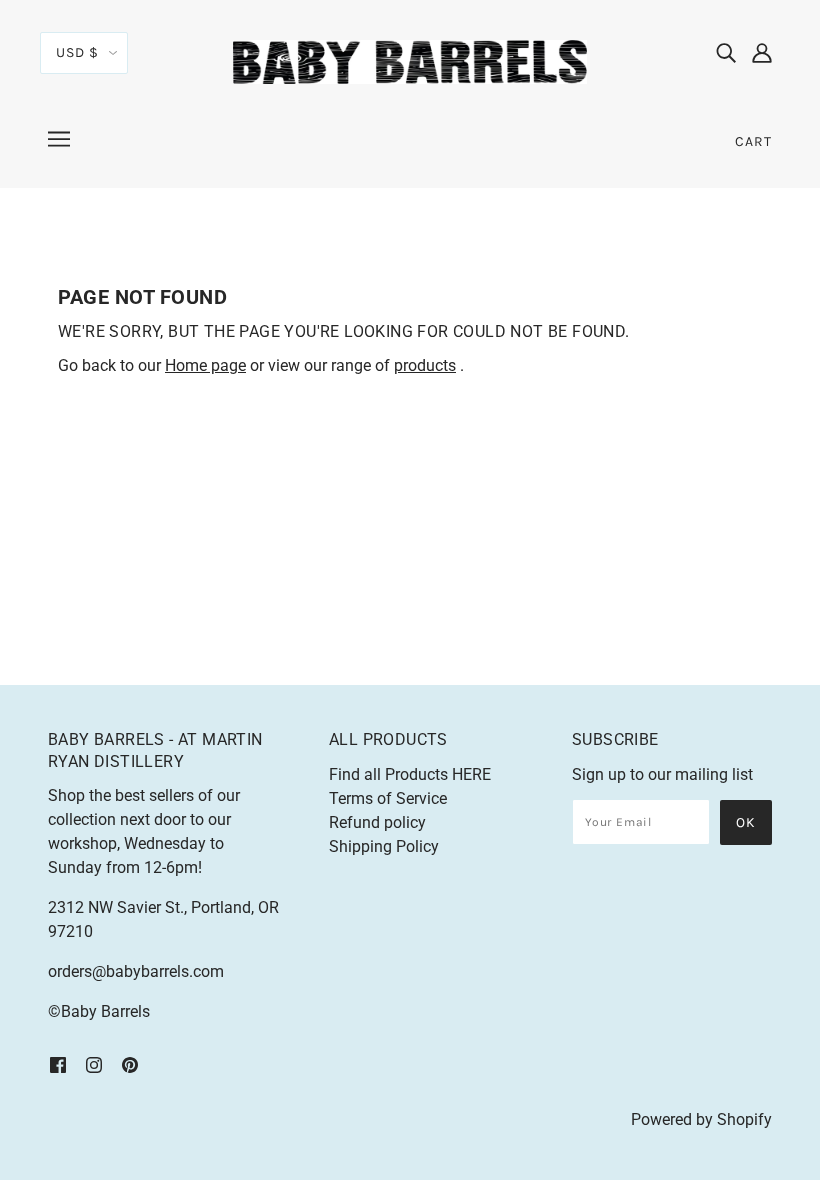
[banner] (410, 60)
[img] (726, 52)
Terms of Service (388, 798)
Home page (205, 365)
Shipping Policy (384, 846)
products (425, 365)
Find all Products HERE (410, 774)
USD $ (77, 52)
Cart (753, 141)
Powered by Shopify (701, 1119)
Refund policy (377, 822)
